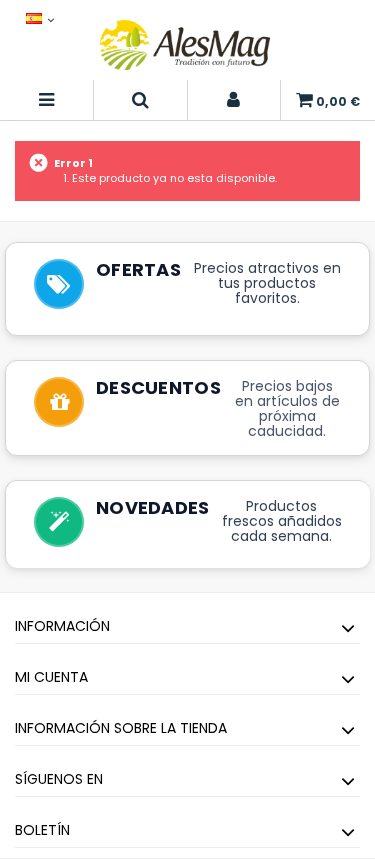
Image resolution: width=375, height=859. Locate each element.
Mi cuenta (51, 677)
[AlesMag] (185, 45)
